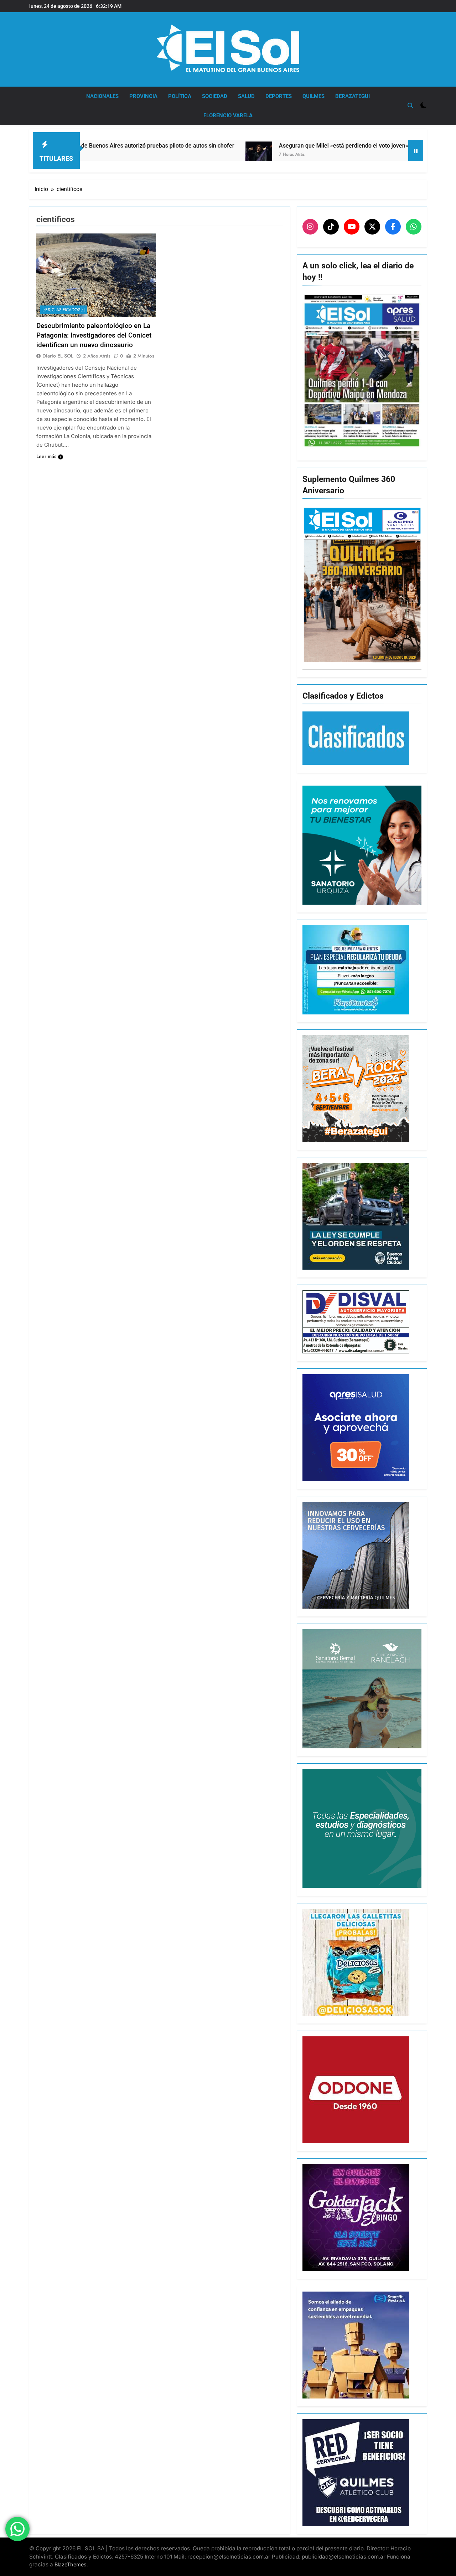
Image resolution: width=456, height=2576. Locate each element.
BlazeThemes (71, 2564)
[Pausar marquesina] (416, 150)
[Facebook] (393, 227)
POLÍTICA (180, 96)
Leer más (46, 456)
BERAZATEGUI (353, 96)
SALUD (246, 96)
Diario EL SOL (58, 356)
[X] (372, 227)
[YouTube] (352, 227)
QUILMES (313, 96)
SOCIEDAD (215, 96)
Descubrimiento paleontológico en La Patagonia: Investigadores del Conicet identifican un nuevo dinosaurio (94, 335)
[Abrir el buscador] (410, 106)
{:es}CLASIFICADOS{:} (64, 310)
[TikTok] (331, 227)
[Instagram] (310, 227)
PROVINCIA (143, 96)
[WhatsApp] (414, 227)
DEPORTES (279, 96)
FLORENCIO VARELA (228, 115)
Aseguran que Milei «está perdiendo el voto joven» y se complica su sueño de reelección (302, 146)
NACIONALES (102, 96)
